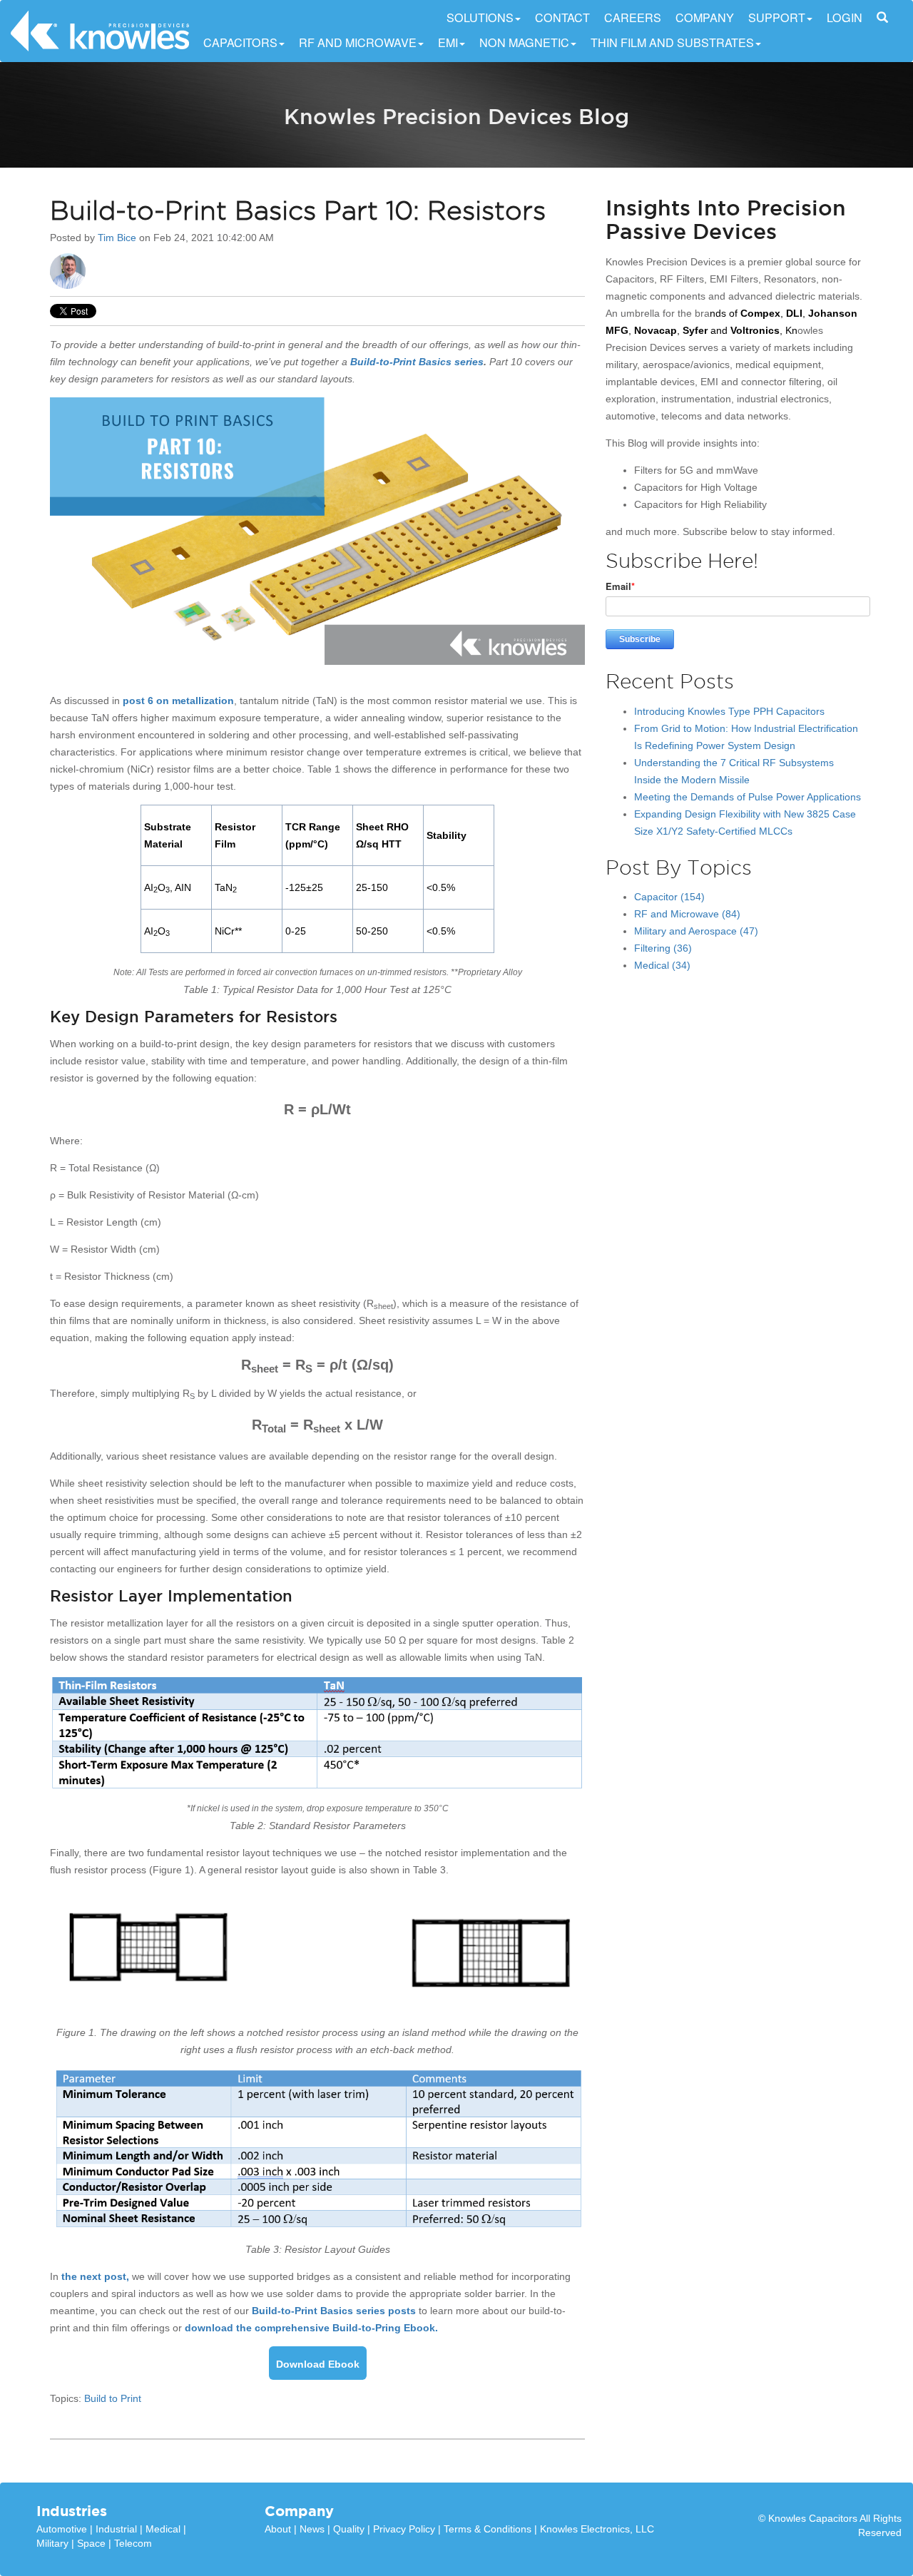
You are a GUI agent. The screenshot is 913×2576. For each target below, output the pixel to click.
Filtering (663, 948)
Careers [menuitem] (633, 18)
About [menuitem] (278, 2529)
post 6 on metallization (178, 701)
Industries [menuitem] (72, 2511)
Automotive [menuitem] (62, 2529)
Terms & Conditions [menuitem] (488, 2529)
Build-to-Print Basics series (417, 362)
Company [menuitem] (705, 18)
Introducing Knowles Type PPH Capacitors (729, 711)
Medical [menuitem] (163, 2529)
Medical (662, 965)
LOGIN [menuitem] (845, 18)
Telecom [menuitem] (133, 2543)
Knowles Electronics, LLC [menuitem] (597, 2529)
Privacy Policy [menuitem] (404, 2529)
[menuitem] (882, 18)
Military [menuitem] (52, 2543)
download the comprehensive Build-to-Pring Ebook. (311, 2328)
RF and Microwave (687, 914)
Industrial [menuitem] (116, 2529)
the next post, (95, 2276)
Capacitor (669, 897)
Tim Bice (117, 238)
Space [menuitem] (91, 2543)
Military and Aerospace (696, 931)
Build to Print (113, 2398)
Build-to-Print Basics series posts (334, 2311)
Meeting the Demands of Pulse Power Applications (748, 797)
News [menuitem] (312, 2529)
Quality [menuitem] (349, 2529)
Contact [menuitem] (562, 18)
